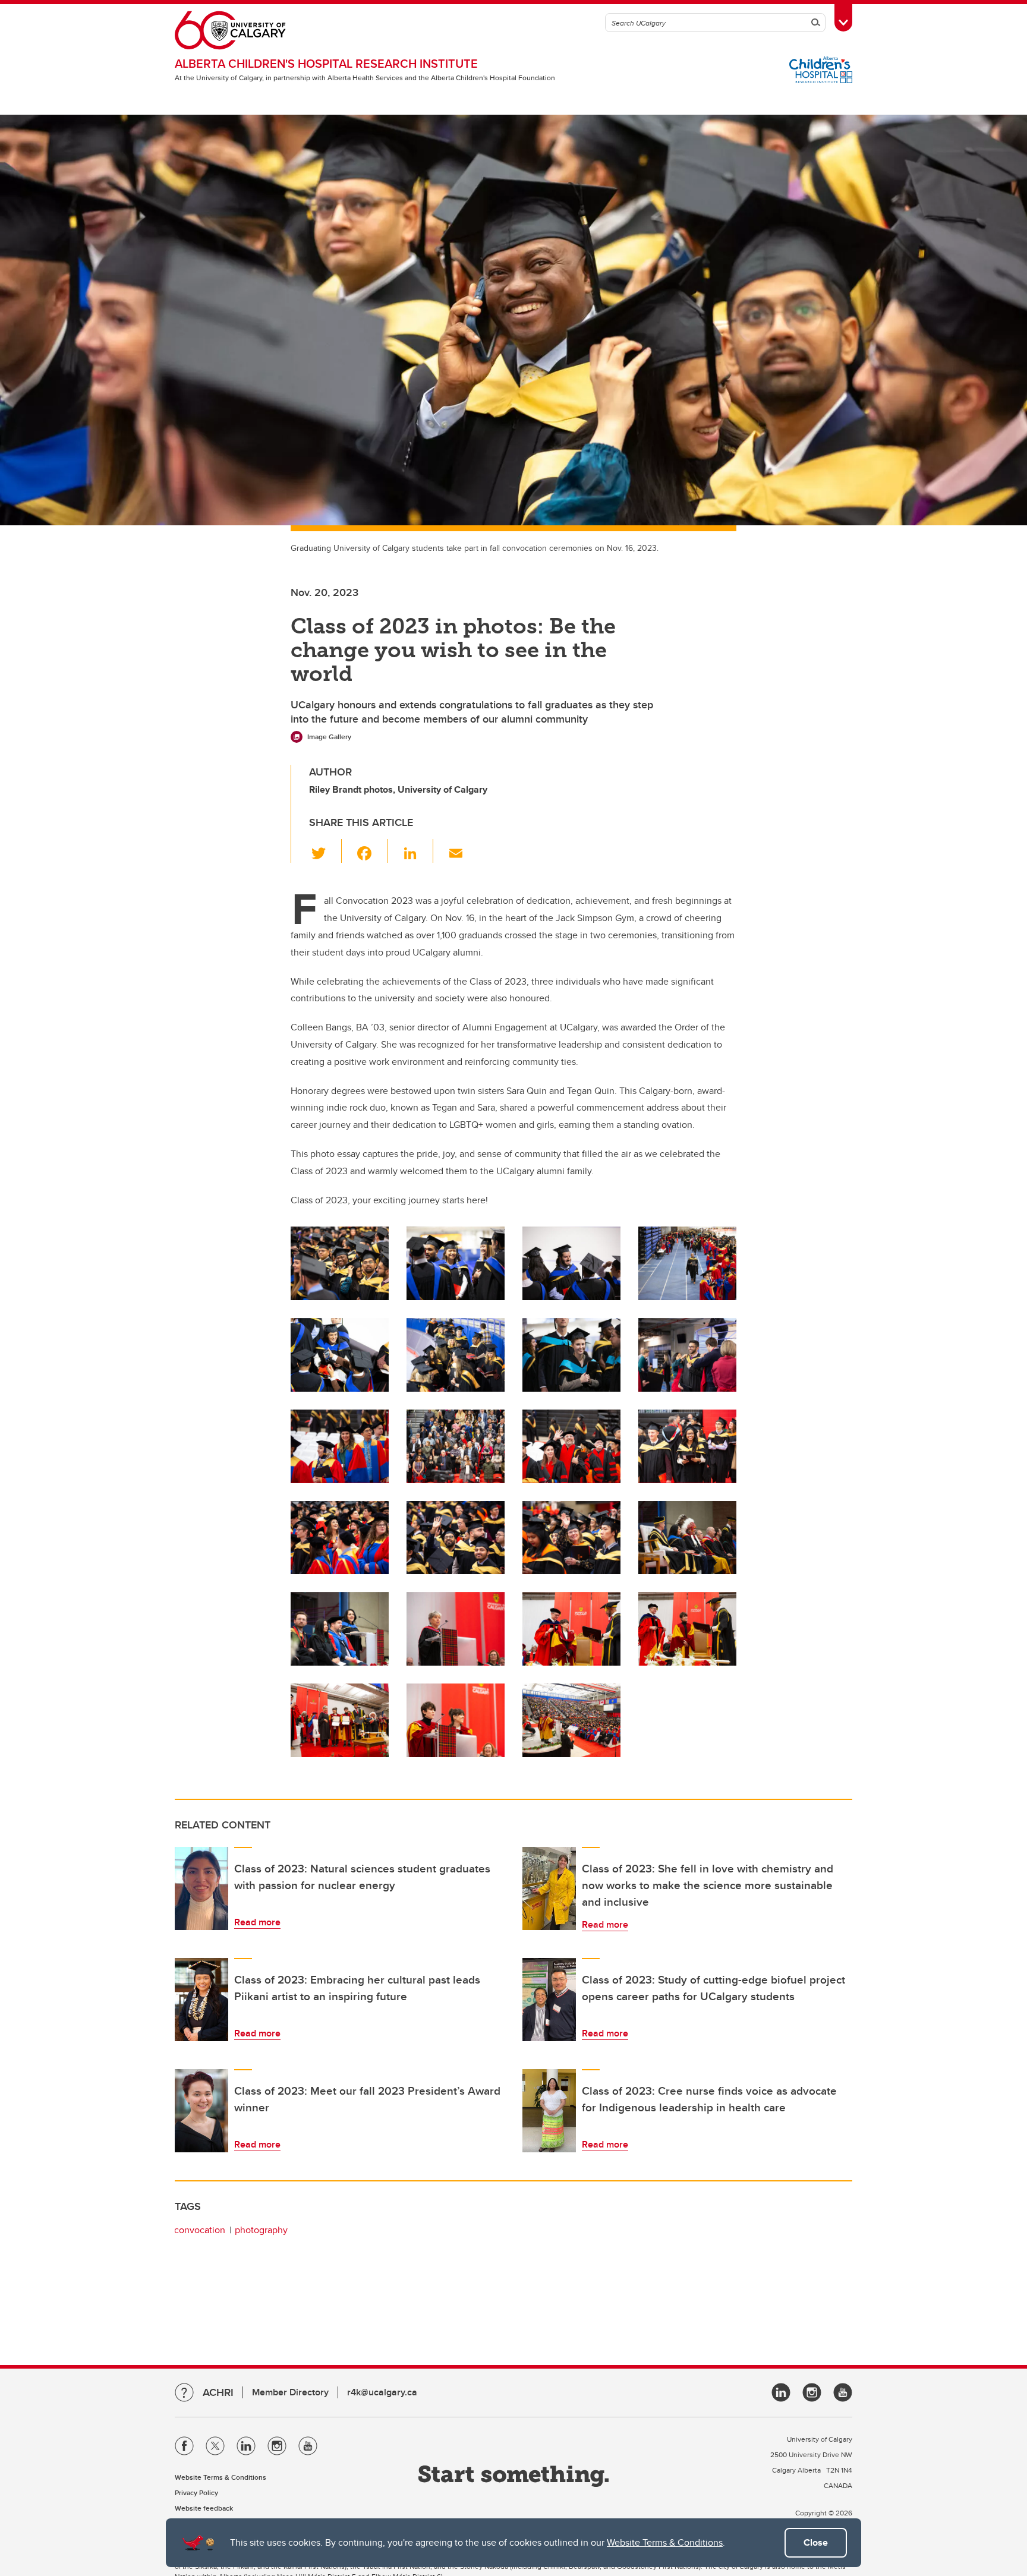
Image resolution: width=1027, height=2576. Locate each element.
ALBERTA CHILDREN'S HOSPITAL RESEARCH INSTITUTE (326, 63)
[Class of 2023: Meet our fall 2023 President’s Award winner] (201, 2111)
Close (816, 2542)
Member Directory (290, 2392)
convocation (200, 2230)
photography (261, 2230)
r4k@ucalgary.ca (382, 2392)
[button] (325, 851)
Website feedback (204, 2508)
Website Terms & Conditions (665, 2542)
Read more (257, 1922)
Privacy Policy (196, 2493)
